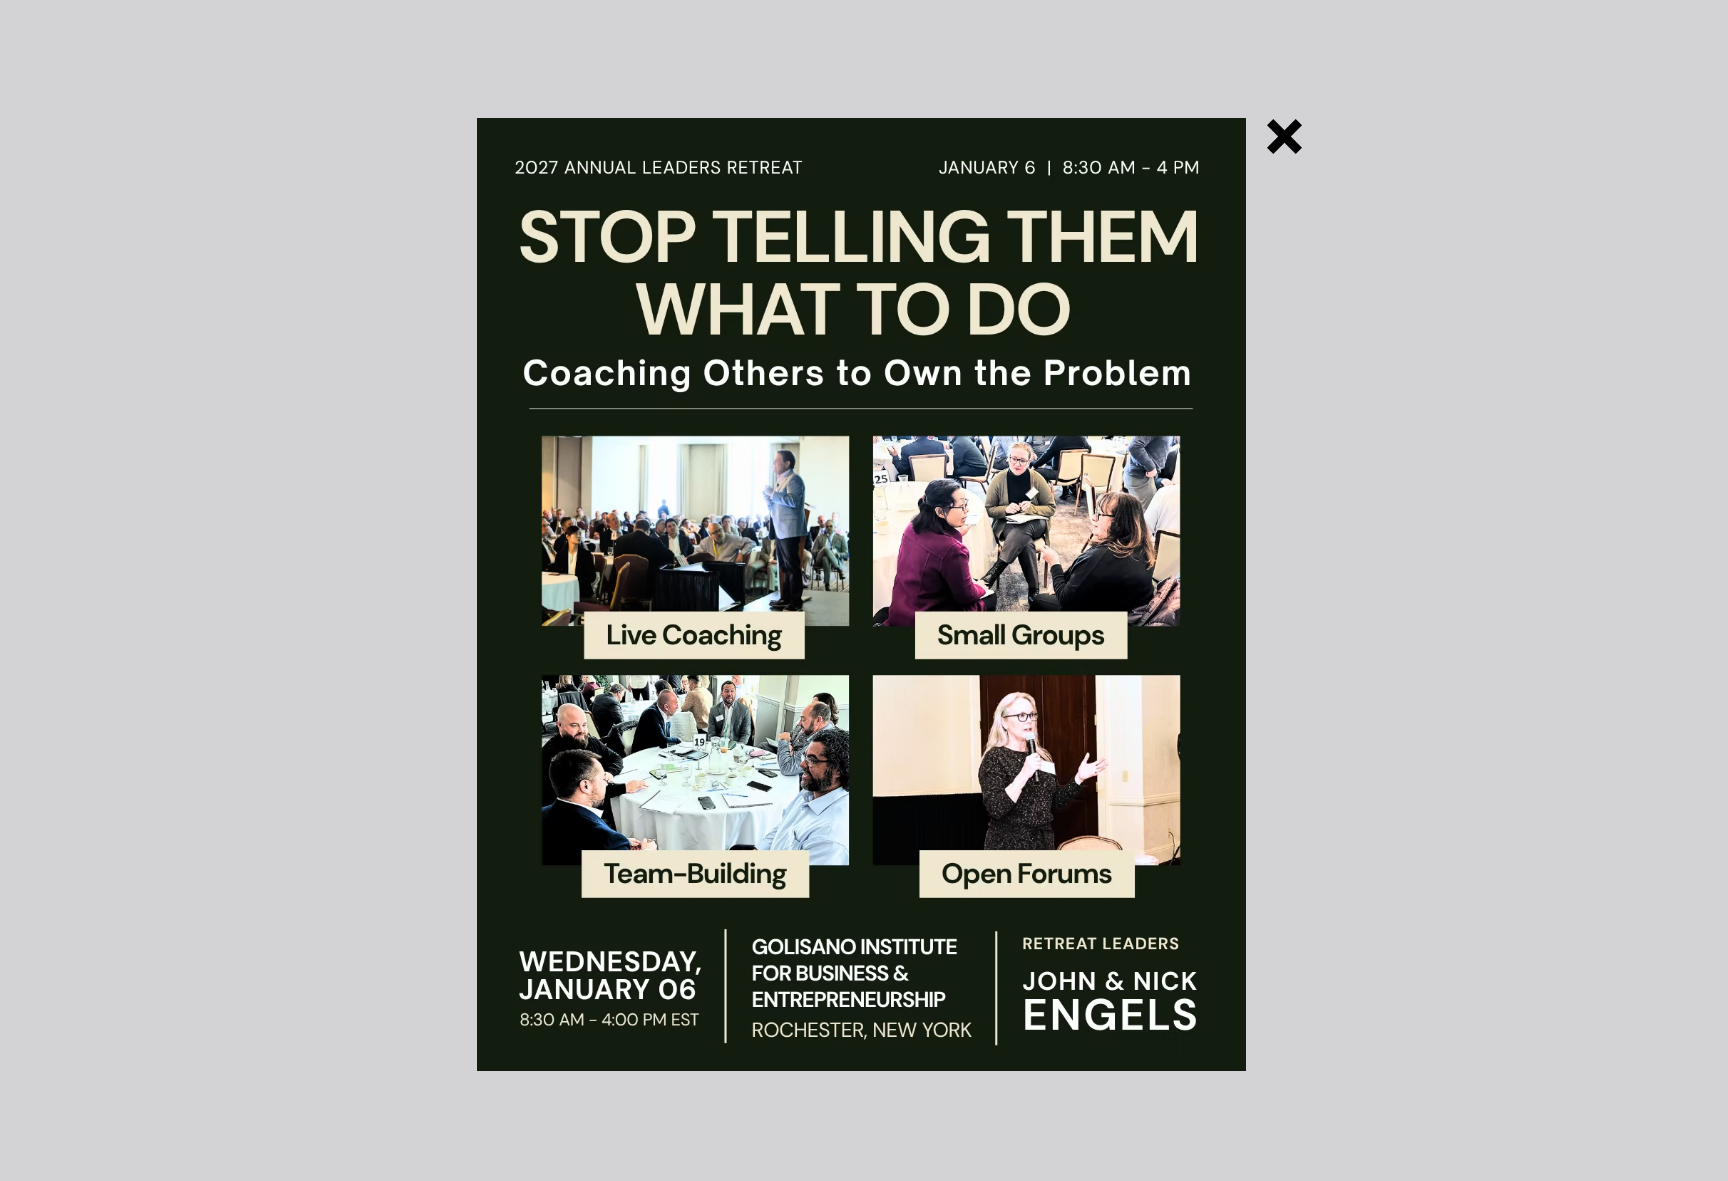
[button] (1284, 136)
